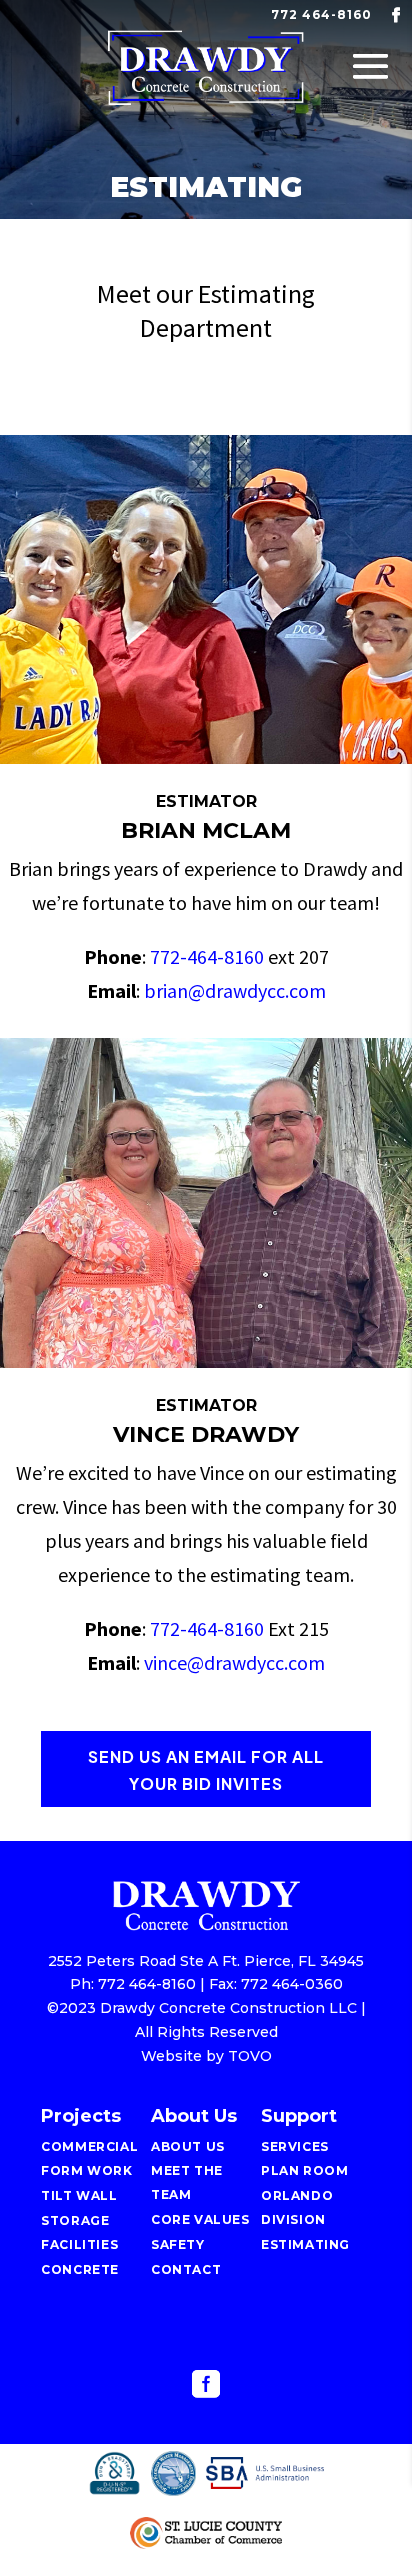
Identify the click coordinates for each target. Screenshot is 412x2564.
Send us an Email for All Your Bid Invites (206, 1770)
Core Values (200, 2219)
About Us (188, 2146)
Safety (178, 2244)
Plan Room (304, 2170)
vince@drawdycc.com (234, 1662)
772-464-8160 (207, 956)
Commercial (89, 2146)
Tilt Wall (79, 2195)
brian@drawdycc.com (235, 990)
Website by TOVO (206, 2056)
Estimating (305, 2244)
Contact (186, 2269)
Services (295, 2146)
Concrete (80, 2269)
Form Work (86, 2170)
